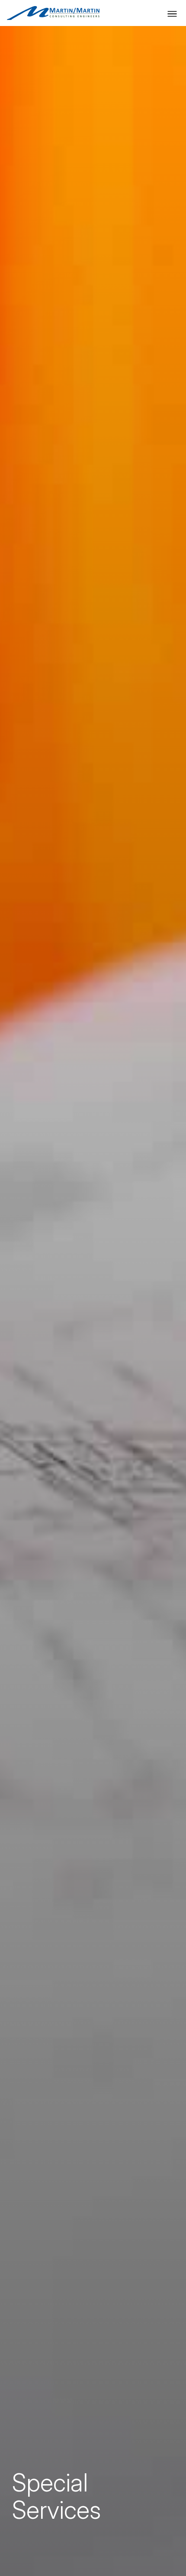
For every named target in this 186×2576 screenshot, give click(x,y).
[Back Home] (53, 13)
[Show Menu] (172, 14)
